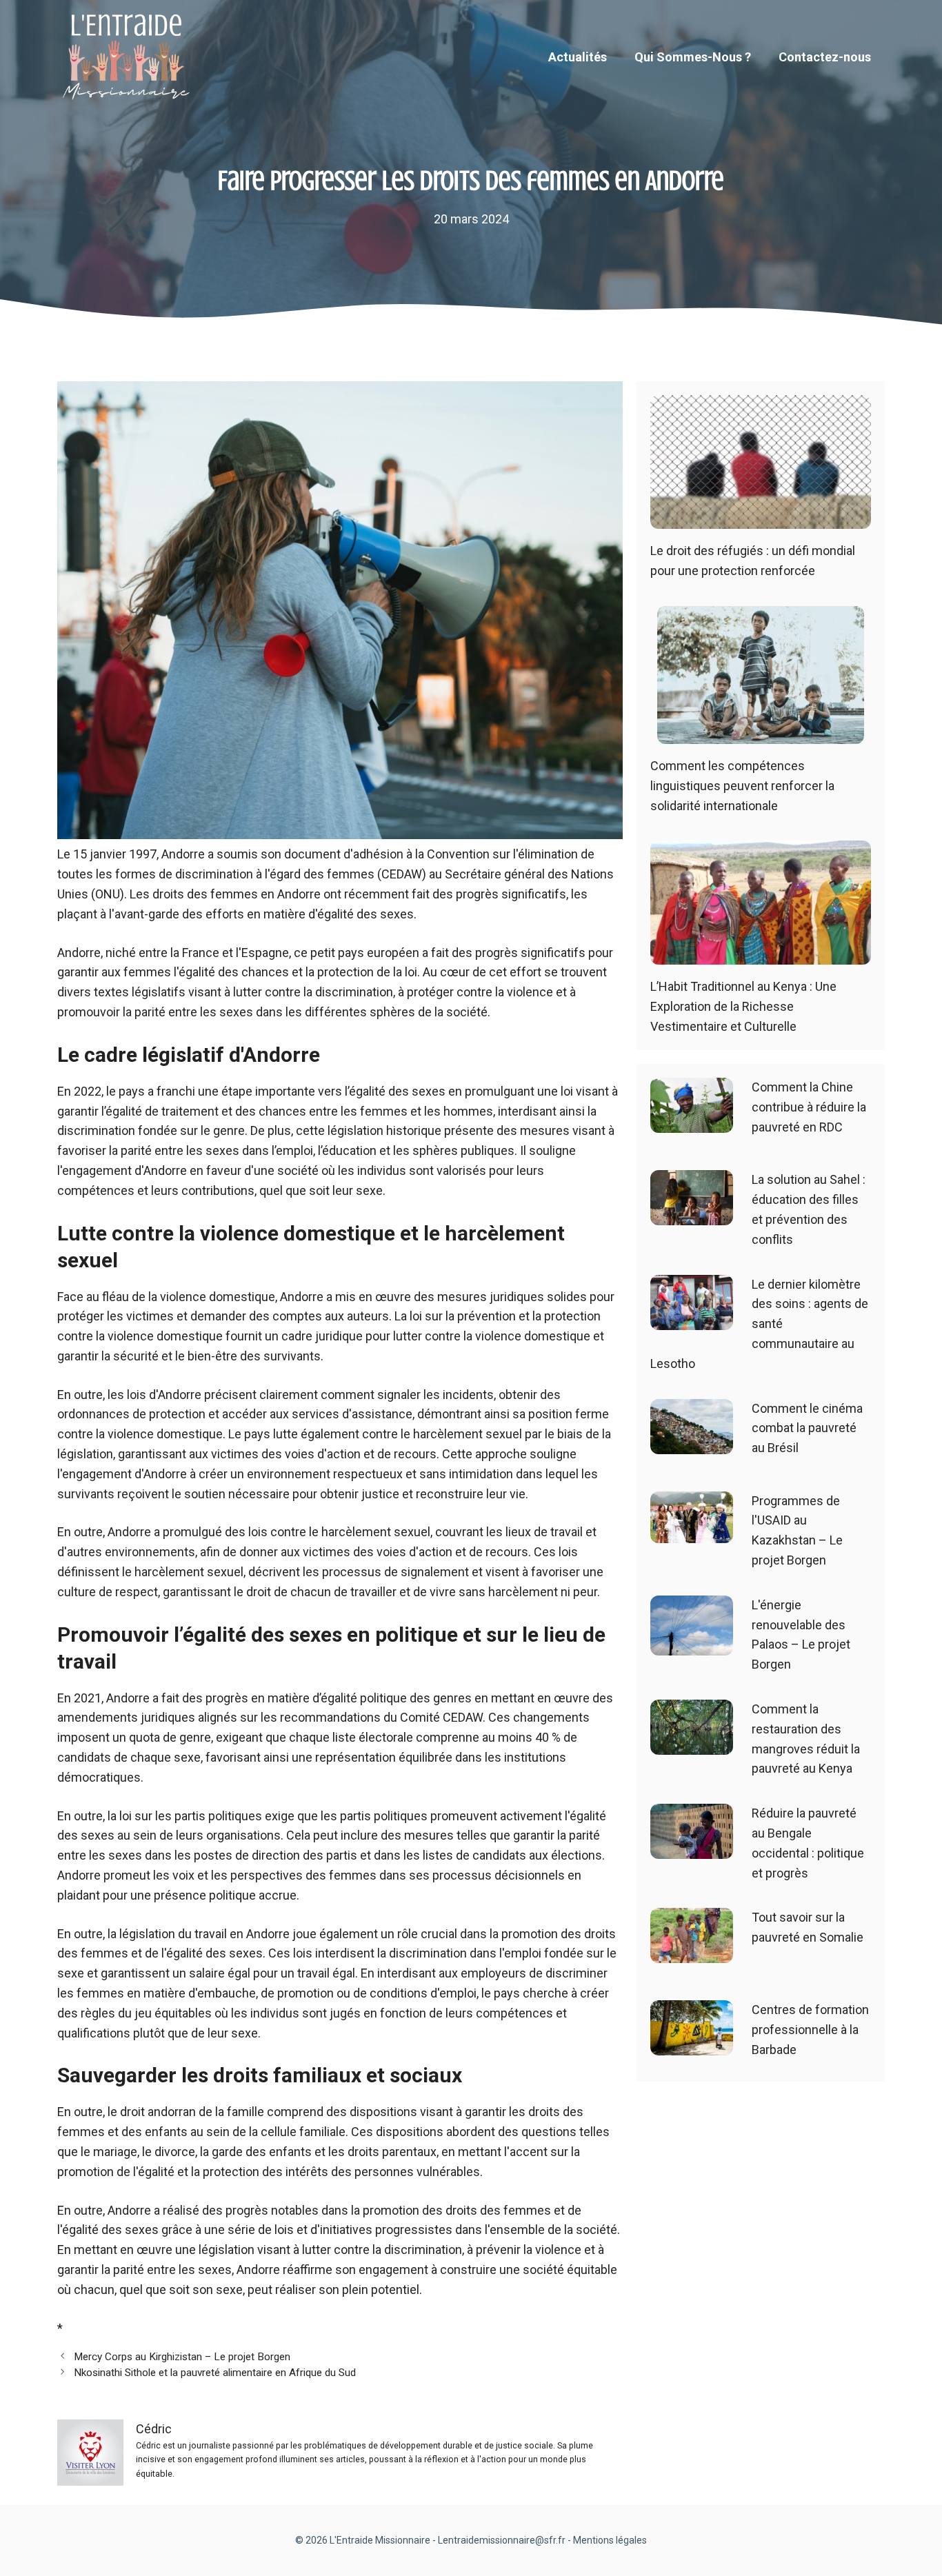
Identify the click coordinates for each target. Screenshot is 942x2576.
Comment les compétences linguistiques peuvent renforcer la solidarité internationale (742, 786)
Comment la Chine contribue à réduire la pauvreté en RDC (809, 1107)
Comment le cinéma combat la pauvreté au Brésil (807, 1428)
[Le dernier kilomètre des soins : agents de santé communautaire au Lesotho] (692, 1319)
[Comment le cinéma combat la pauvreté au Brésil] (692, 1443)
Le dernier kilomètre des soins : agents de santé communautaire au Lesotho (759, 1324)
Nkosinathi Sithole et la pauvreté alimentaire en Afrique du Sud (215, 2373)
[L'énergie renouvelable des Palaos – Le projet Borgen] (692, 1645)
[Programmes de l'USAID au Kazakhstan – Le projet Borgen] (692, 1532)
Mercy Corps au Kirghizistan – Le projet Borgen (182, 2357)
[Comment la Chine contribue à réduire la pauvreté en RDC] (692, 1123)
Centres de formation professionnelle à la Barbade (810, 2030)
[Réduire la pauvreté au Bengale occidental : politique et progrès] (692, 1848)
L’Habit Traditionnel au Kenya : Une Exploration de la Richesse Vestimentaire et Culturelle (743, 1006)
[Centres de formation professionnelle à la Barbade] (692, 2045)
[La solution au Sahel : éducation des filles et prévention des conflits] (692, 1215)
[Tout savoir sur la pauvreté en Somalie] (692, 1953)
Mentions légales (610, 2540)
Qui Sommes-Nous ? (693, 57)
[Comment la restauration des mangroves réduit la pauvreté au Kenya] (692, 1744)
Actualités (578, 57)
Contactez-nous (825, 57)
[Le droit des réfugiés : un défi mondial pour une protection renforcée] (761, 519)
